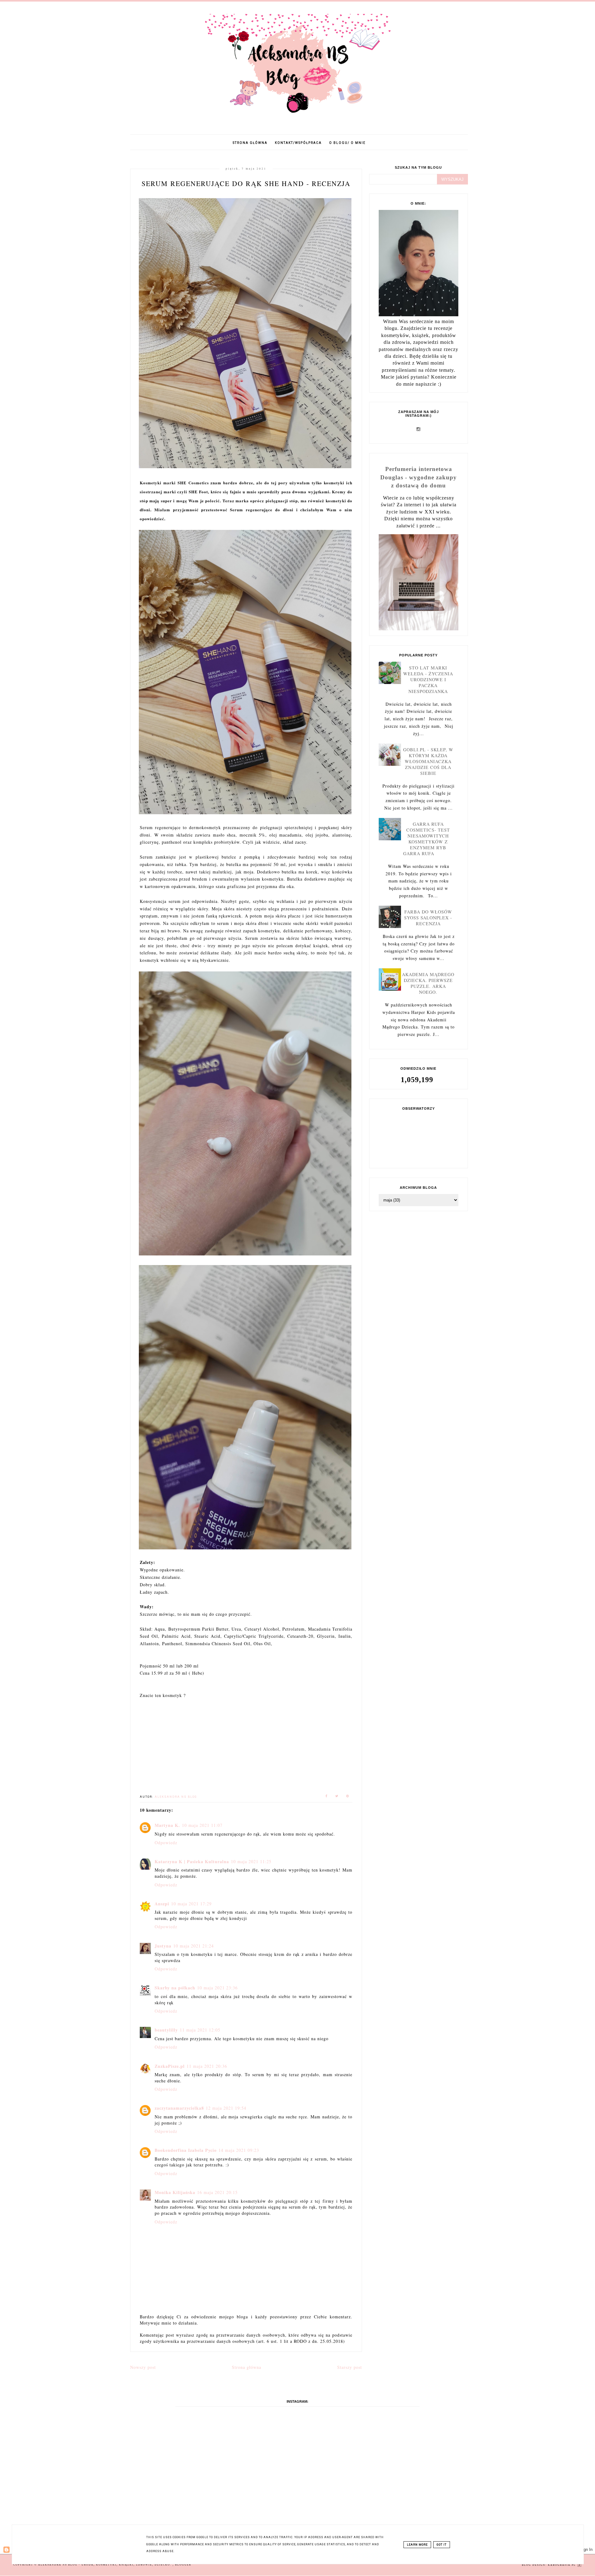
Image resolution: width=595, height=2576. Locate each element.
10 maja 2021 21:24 (194, 1946)
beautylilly (166, 2030)
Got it (442, 2545)
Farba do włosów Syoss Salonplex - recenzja (428, 918)
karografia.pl (562, 2565)
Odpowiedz (166, 1843)
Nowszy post (143, 2367)
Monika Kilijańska (175, 2192)
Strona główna (250, 143)
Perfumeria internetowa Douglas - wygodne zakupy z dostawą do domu (419, 477)
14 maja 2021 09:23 (239, 2150)
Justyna (163, 1946)
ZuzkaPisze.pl (170, 2066)
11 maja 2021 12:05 (200, 2030)
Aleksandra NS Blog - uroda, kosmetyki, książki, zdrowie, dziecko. (105, 2565)
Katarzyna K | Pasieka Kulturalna (192, 1861)
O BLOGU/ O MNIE (347, 143)
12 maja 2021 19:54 (226, 2108)
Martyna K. (167, 1825)
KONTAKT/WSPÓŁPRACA (298, 143)
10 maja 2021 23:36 (217, 1988)
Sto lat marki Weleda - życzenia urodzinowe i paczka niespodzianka (428, 680)
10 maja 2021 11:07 (202, 1825)
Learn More (417, 2545)
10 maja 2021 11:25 (251, 1861)
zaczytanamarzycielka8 (179, 2108)
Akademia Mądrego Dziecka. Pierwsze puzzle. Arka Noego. (428, 983)
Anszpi (162, 1904)
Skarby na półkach (175, 1988)
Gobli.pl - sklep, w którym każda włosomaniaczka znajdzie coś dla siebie (428, 761)
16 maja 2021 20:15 (217, 2192)
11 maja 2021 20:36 (207, 2066)
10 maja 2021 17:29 (191, 1904)
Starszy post (350, 2367)
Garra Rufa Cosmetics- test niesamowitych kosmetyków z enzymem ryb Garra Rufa (427, 839)
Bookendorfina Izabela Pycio (186, 2150)
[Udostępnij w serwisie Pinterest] (348, 1797)
